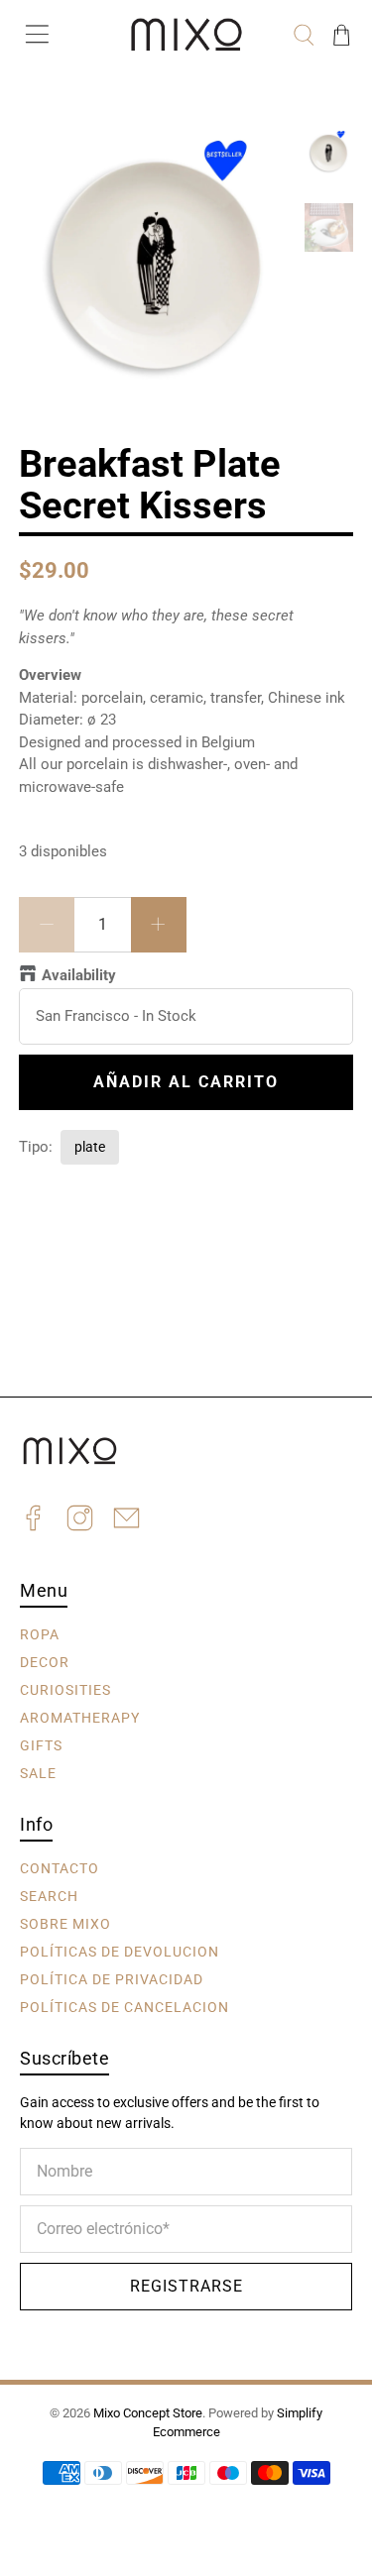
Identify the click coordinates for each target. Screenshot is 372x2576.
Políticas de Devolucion (120, 1952)
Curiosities (65, 1690)
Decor (45, 1662)
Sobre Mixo (65, 1924)
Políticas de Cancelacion (124, 2007)
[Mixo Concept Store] (186, 35)
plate (90, 1147)
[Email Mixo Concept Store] (126, 1521)
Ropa (40, 1634)
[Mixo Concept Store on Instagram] (80, 1521)
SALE (38, 1773)
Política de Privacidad (112, 1979)
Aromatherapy (80, 1718)
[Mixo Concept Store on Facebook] (33, 1521)
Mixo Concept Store (148, 2413)
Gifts (41, 1745)
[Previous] (51, 161)
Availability (79, 975)
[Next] (263, 161)
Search (49, 1896)
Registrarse (186, 2286)
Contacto (60, 1868)
